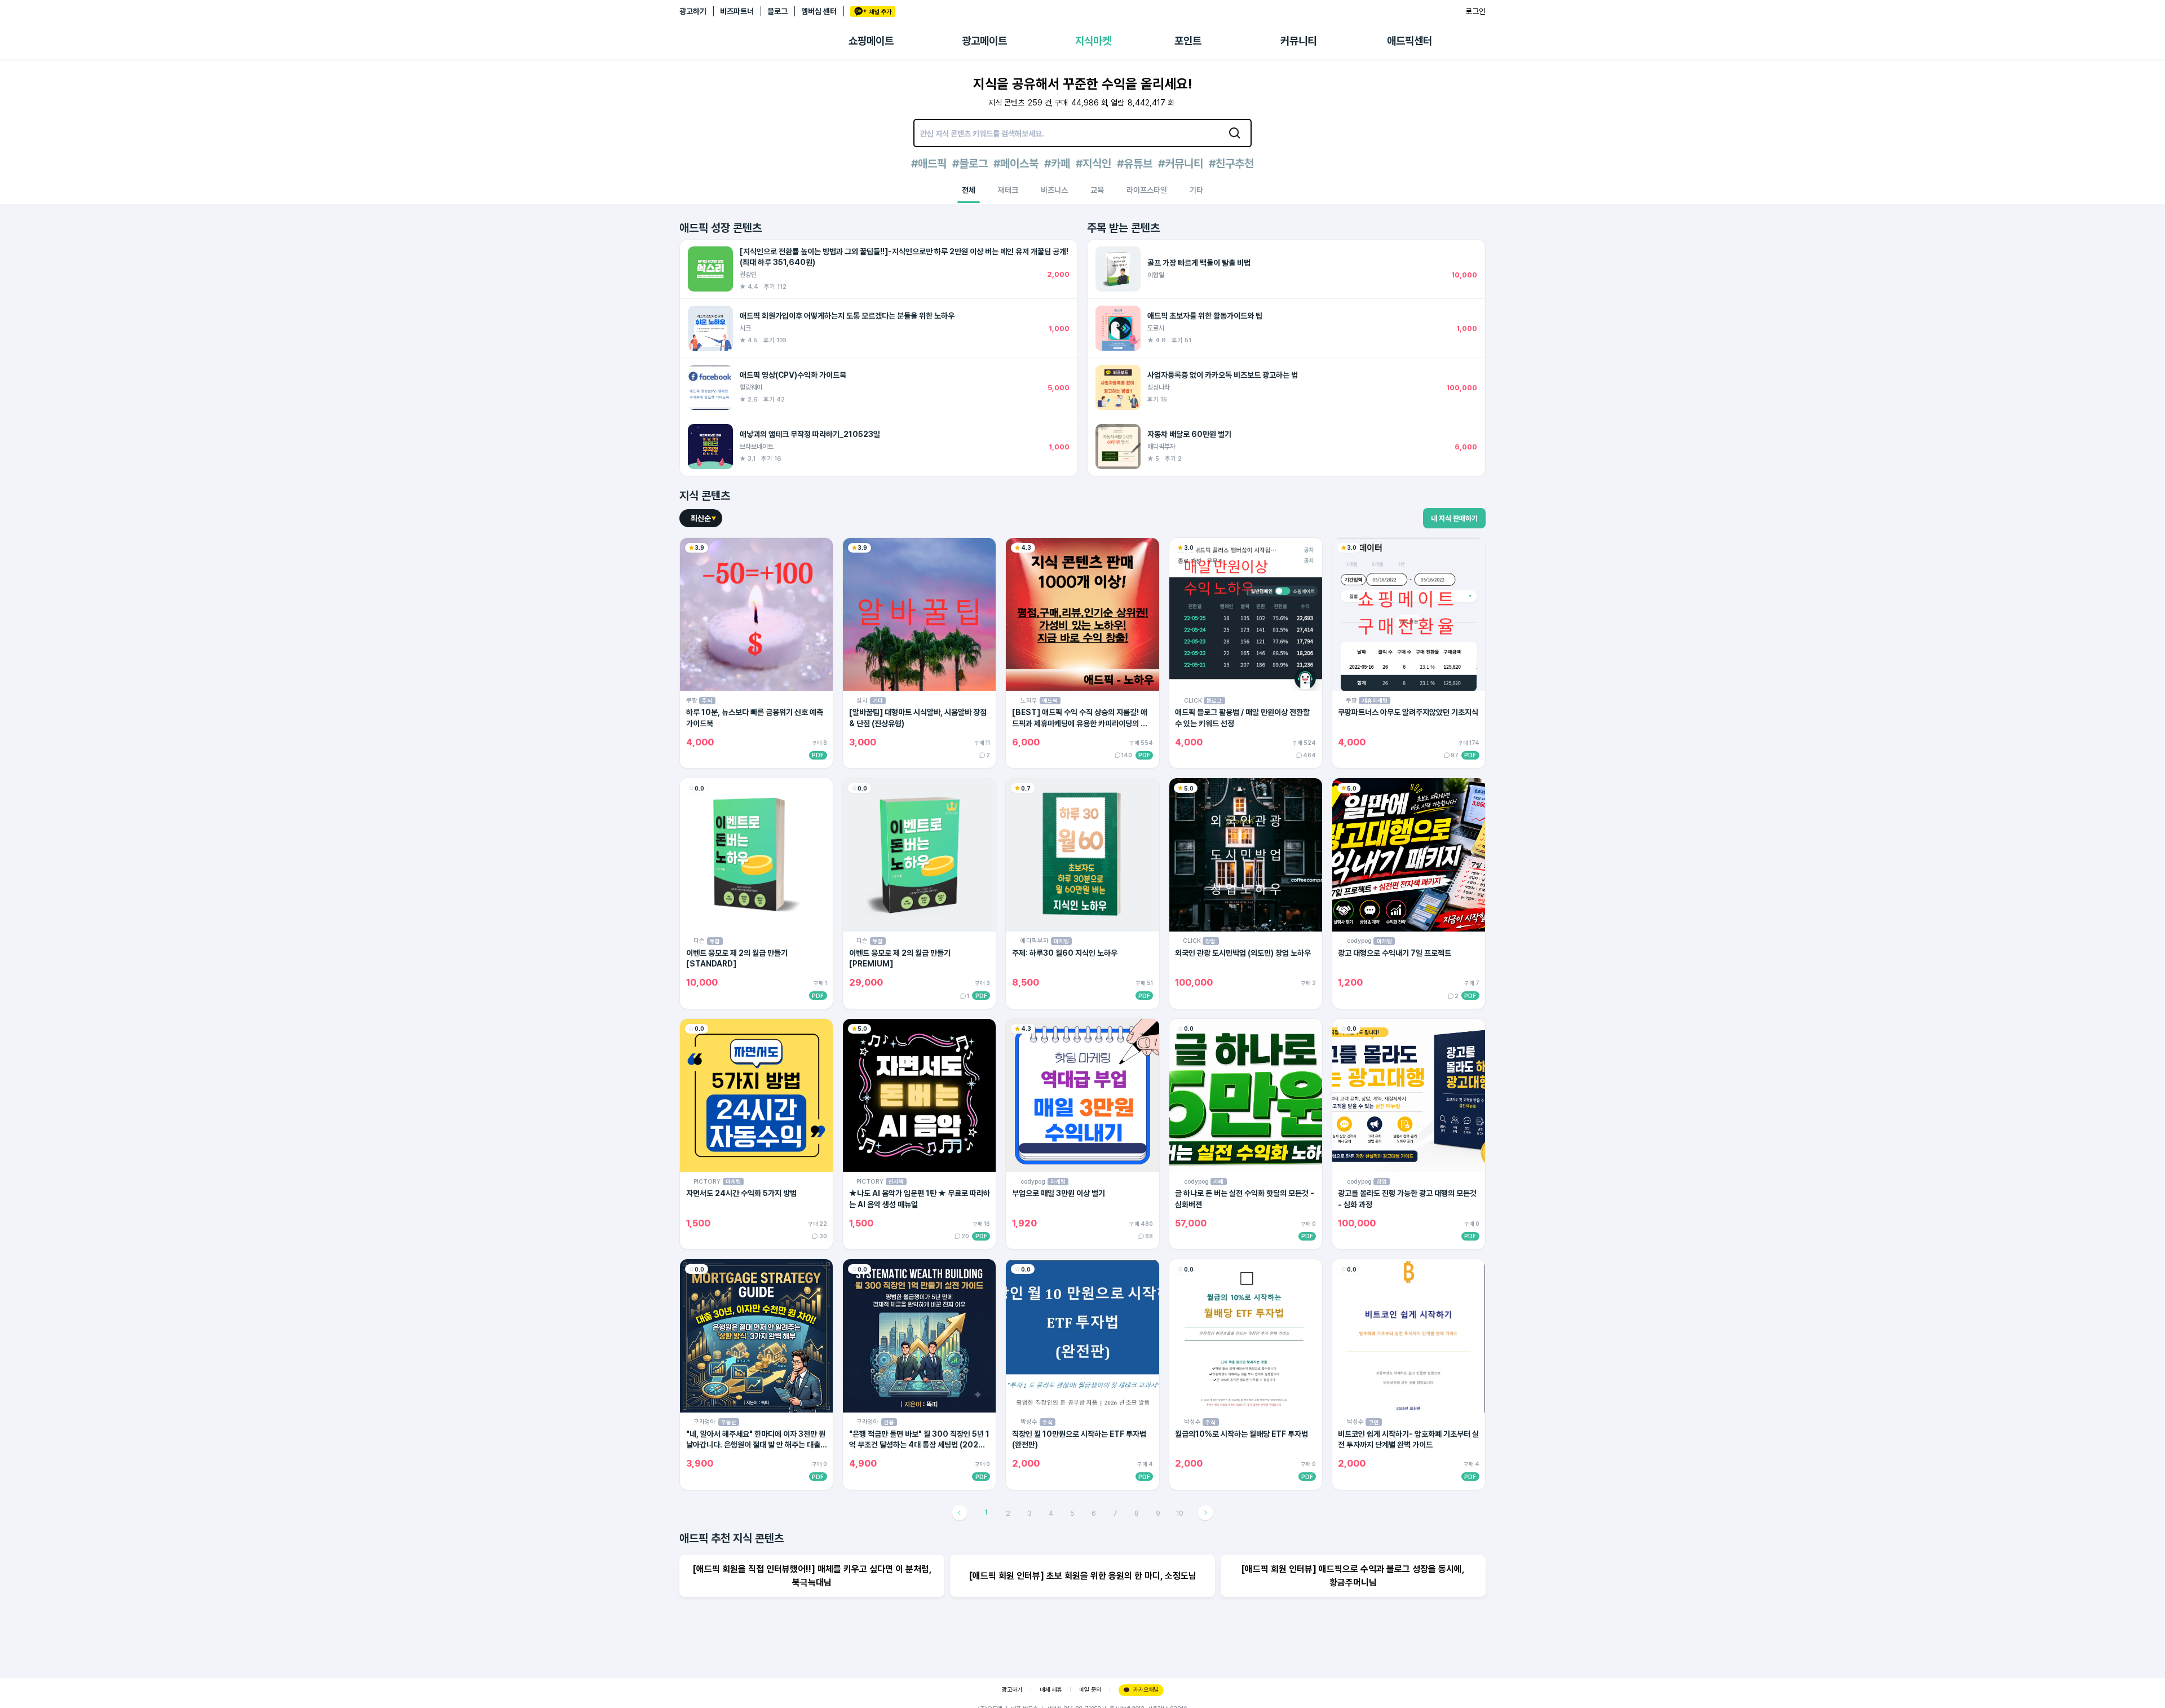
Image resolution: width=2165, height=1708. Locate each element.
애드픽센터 (1410, 41)
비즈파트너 (737, 11)
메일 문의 (1090, 1690)
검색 (1235, 133)
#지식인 (1093, 164)
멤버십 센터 (819, 11)
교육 (1097, 190)
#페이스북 (1016, 164)
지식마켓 (1093, 41)
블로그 (777, 11)
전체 (969, 190)
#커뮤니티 (1181, 164)
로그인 (1475, 11)
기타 (1196, 190)
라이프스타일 (1147, 190)
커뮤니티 (1298, 41)
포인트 (1188, 41)
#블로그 (970, 164)
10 (1180, 1513)
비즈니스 (1054, 190)
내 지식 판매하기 (1454, 518)
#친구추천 (1231, 164)
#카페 (1057, 164)
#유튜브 (1135, 164)
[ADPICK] (764, 41)
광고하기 (693, 11)
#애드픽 (929, 164)
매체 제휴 (1051, 1690)
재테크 (1008, 190)
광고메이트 (984, 41)
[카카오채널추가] (873, 12)
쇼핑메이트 (871, 41)
